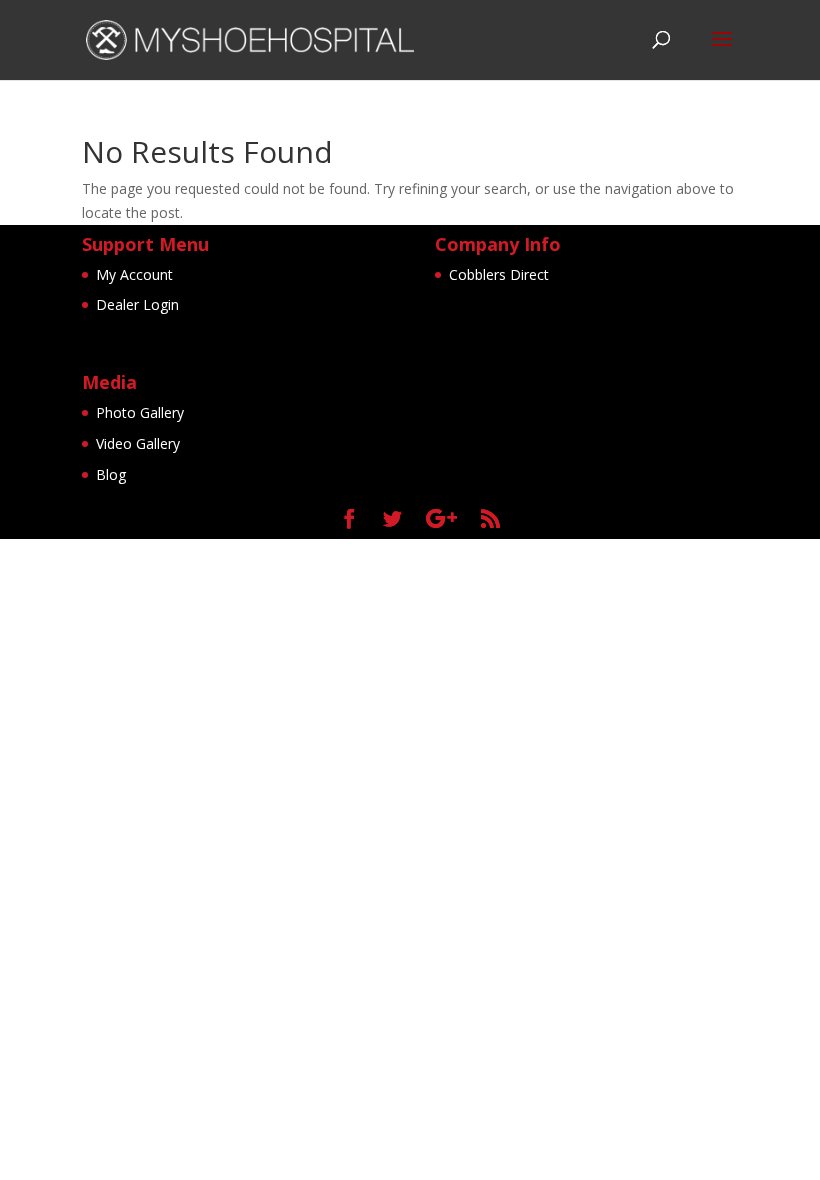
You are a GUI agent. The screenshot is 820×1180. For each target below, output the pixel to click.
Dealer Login (137, 304)
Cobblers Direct (499, 274)
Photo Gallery (140, 412)
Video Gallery (138, 443)
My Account (134, 274)
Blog (111, 474)
